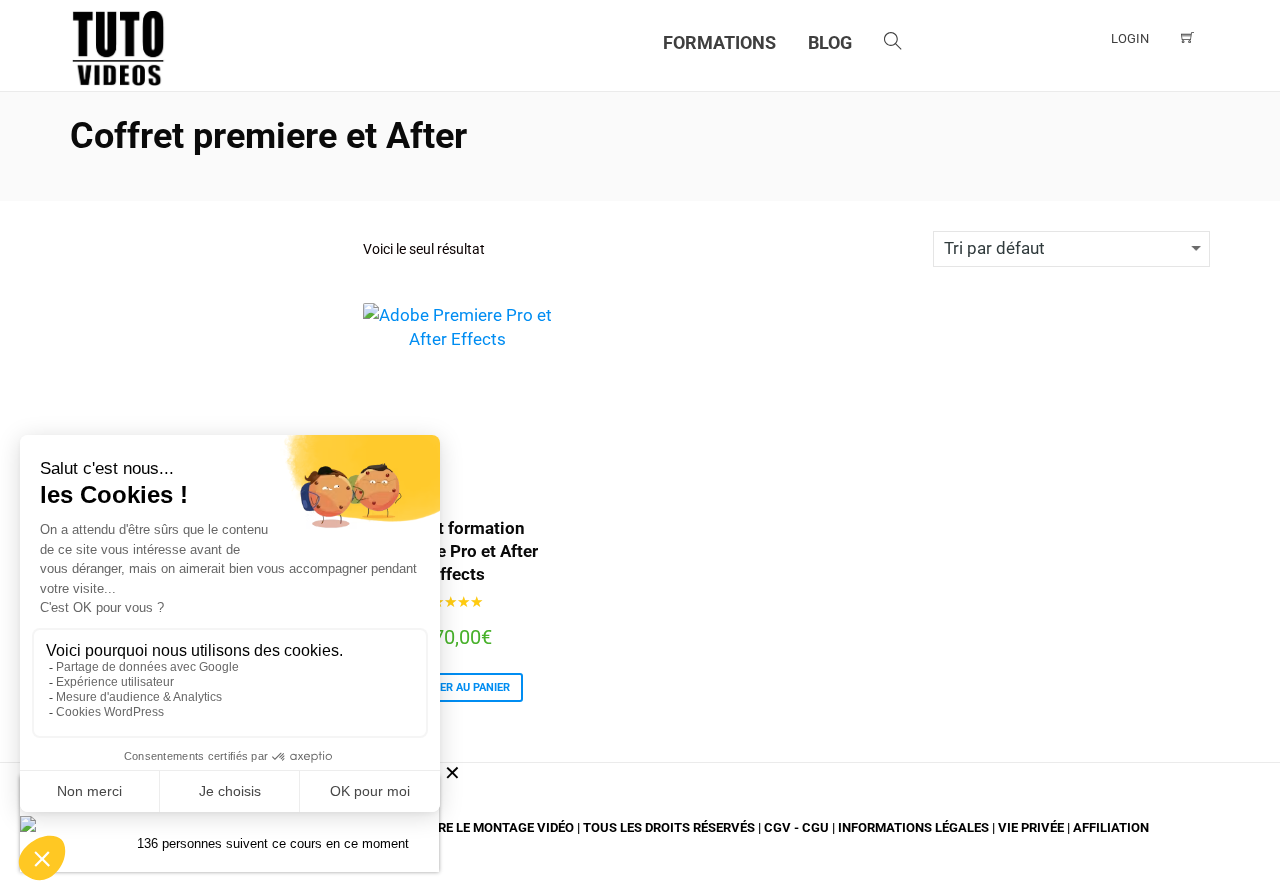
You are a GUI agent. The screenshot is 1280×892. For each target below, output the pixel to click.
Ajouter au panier (457, 687)
